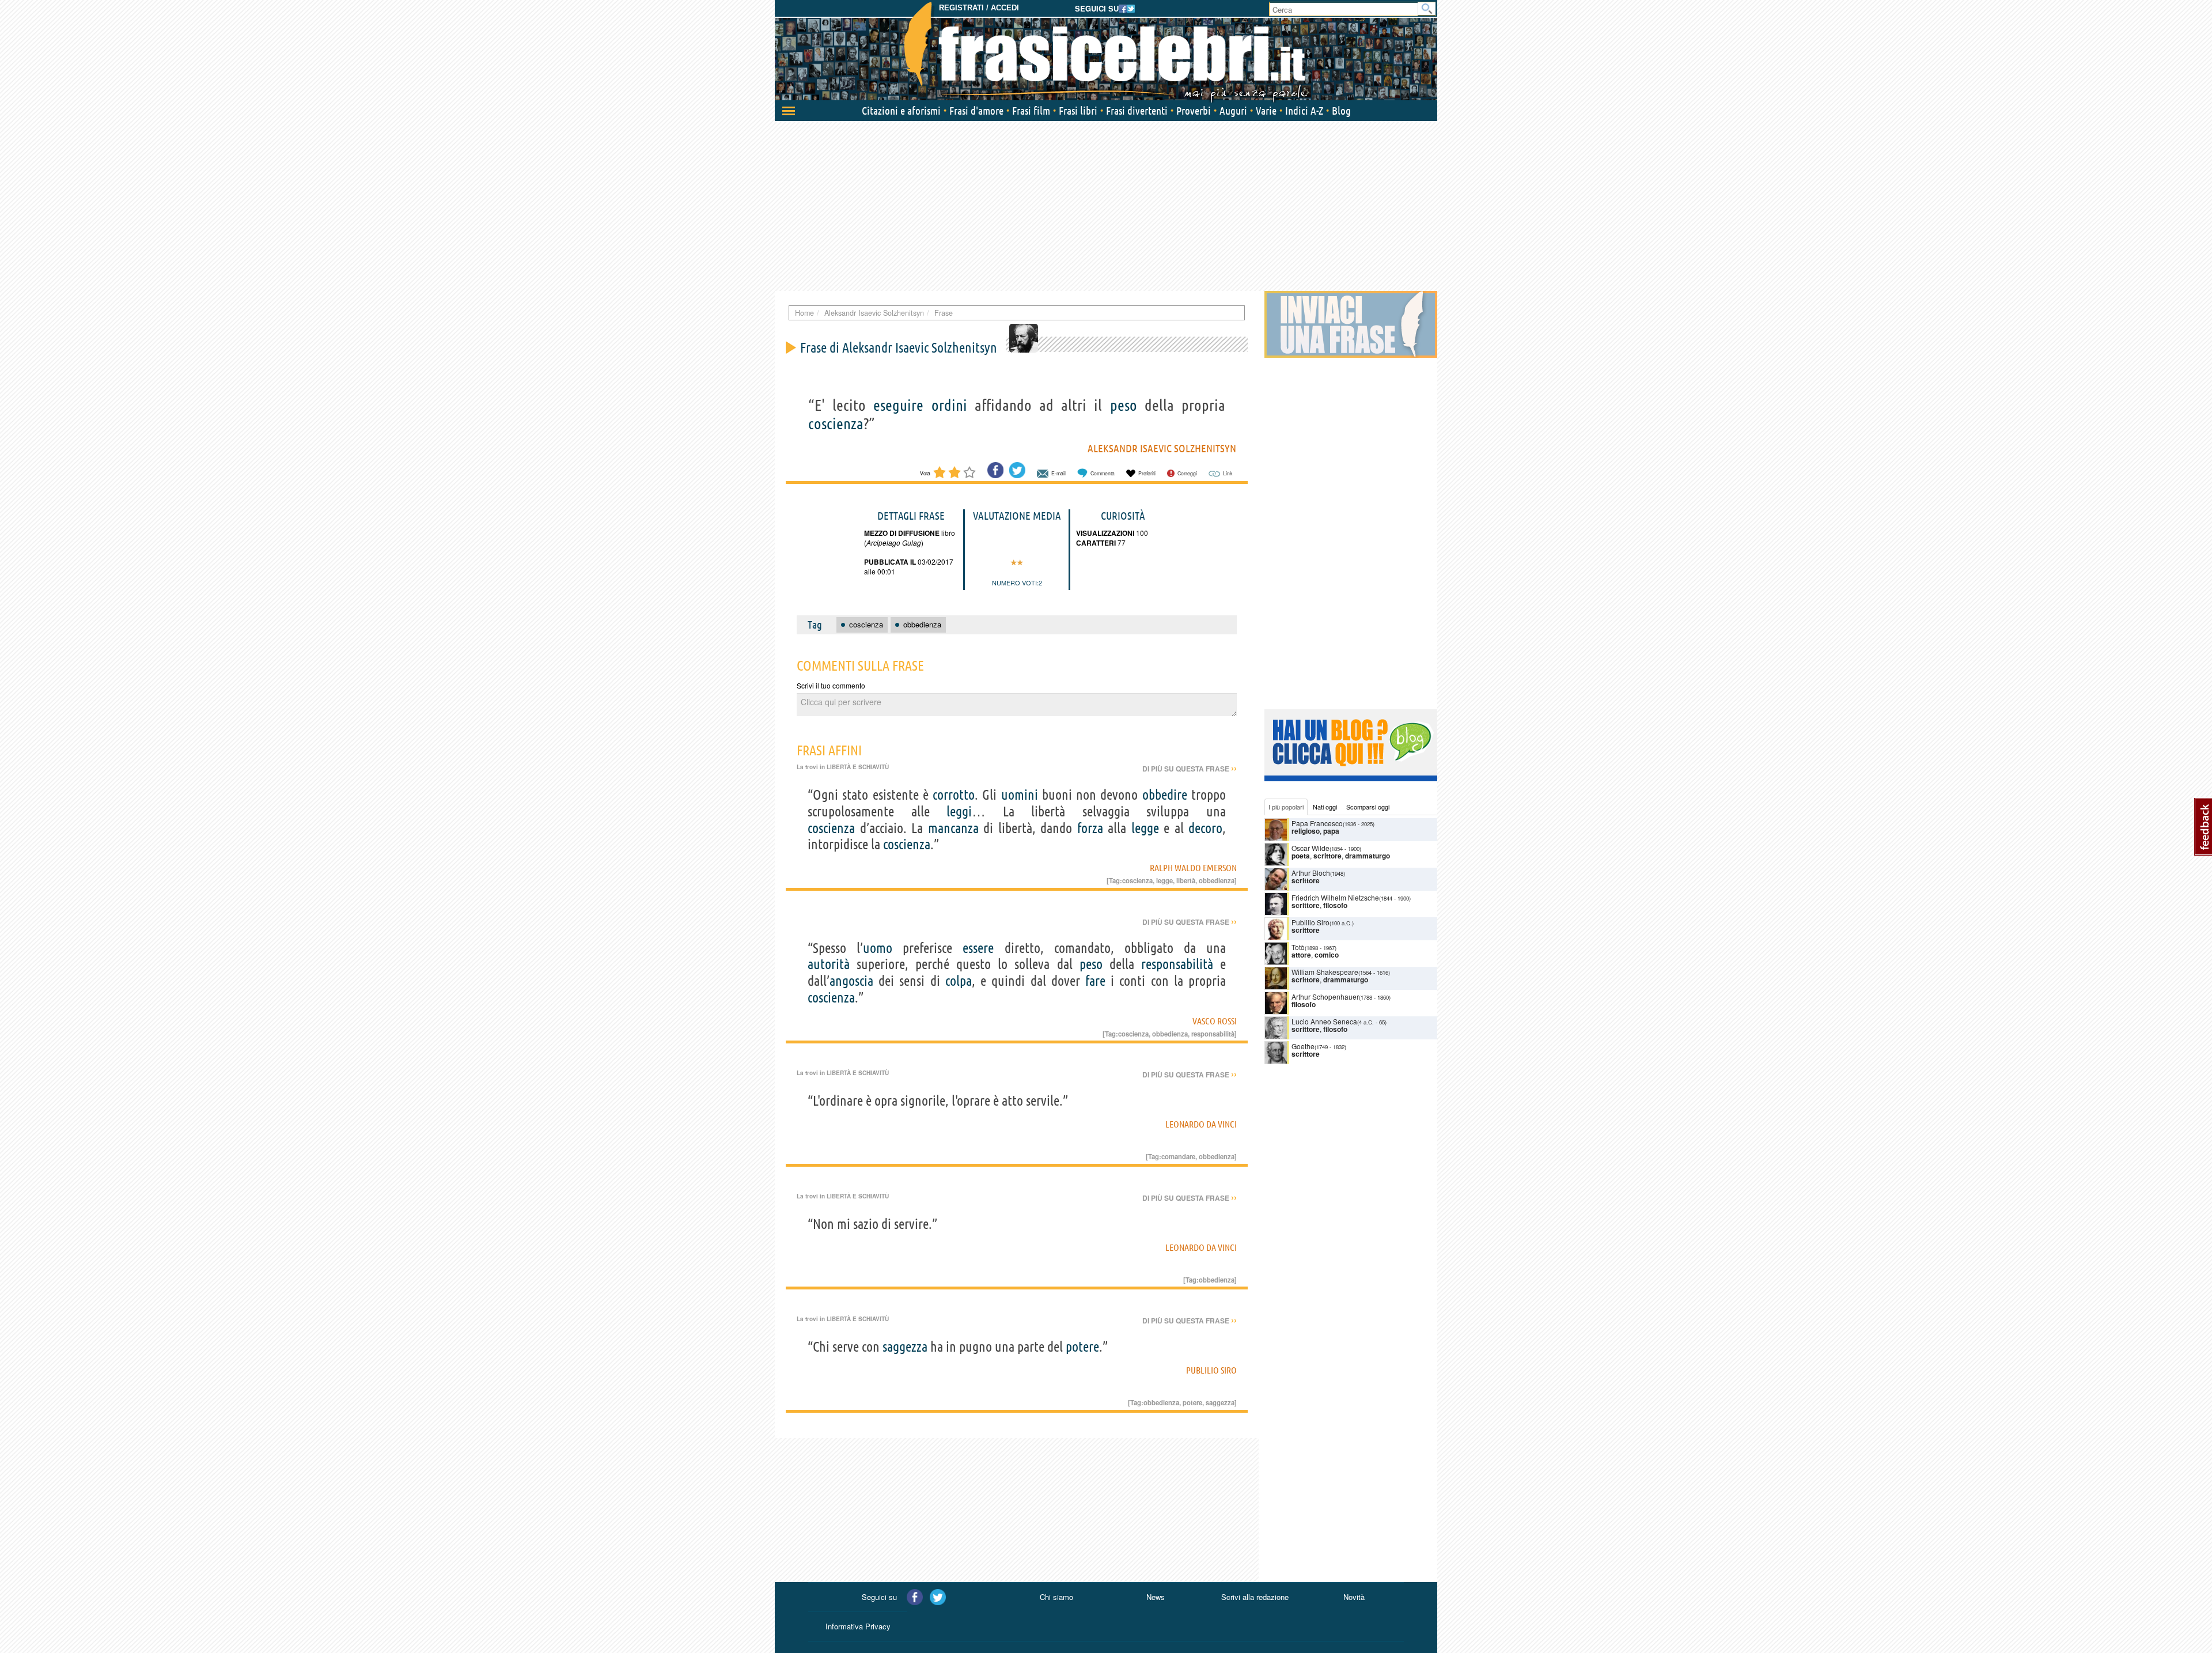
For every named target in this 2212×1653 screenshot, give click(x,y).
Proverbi (1194, 111)
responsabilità (1177, 964)
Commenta (1103, 473)
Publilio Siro (1211, 1370)
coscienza (836, 423)
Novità (1354, 1597)
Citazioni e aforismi (901, 111)
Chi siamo (1056, 1597)
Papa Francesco (1317, 823)
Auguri (1233, 111)
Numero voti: (1015, 582)
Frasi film (1031, 111)
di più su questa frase (1190, 769)
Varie (1266, 111)
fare (1095, 981)
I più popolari (1286, 807)
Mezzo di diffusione (902, 533)
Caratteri (1096, 543)
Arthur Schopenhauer (1325, 996)
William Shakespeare (1325, 972)
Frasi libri (1078, 111)
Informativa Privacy (858, 1626)
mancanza (953, 828)
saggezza (905, 1347)
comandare (1178, 1156)
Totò (1298, 947)
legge (1145, 828)
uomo (878, 948)
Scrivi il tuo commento (831, 685)
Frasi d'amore (976, 111)
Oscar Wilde (1310, 848)
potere (1082, 1347)
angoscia (851, 981)
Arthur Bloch (1311, 873)
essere (978, 948)
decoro (1205, 828)
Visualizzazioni (1105, 533)
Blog (1341, 111)
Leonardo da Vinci (1201, 1124)
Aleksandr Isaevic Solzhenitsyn (1162, 448)
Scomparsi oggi (1368, 807)
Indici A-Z (1304, 111)
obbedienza (1217, 880)
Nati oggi (1325, 807)
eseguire (898, 405)
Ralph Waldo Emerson (1193, 868)
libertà (1186, 880)
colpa (959, 981)
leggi (959, 812)
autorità (829, 964)
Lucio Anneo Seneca (1324, 1021)
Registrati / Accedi (979, 8)
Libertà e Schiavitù (858, 767)
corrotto (954, 795)
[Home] (1106, 52)
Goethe (1303, 1046)
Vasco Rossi (1215, 1021)
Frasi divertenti (1137, 111)
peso (1124, 405)
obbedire (1165, 795)
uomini (1020, 795)
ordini (949, 405)
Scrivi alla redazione (1255, 1597)
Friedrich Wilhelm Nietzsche (1335, 897)
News (1156, 1597)
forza (1090, 828)
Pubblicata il (890, 562)
